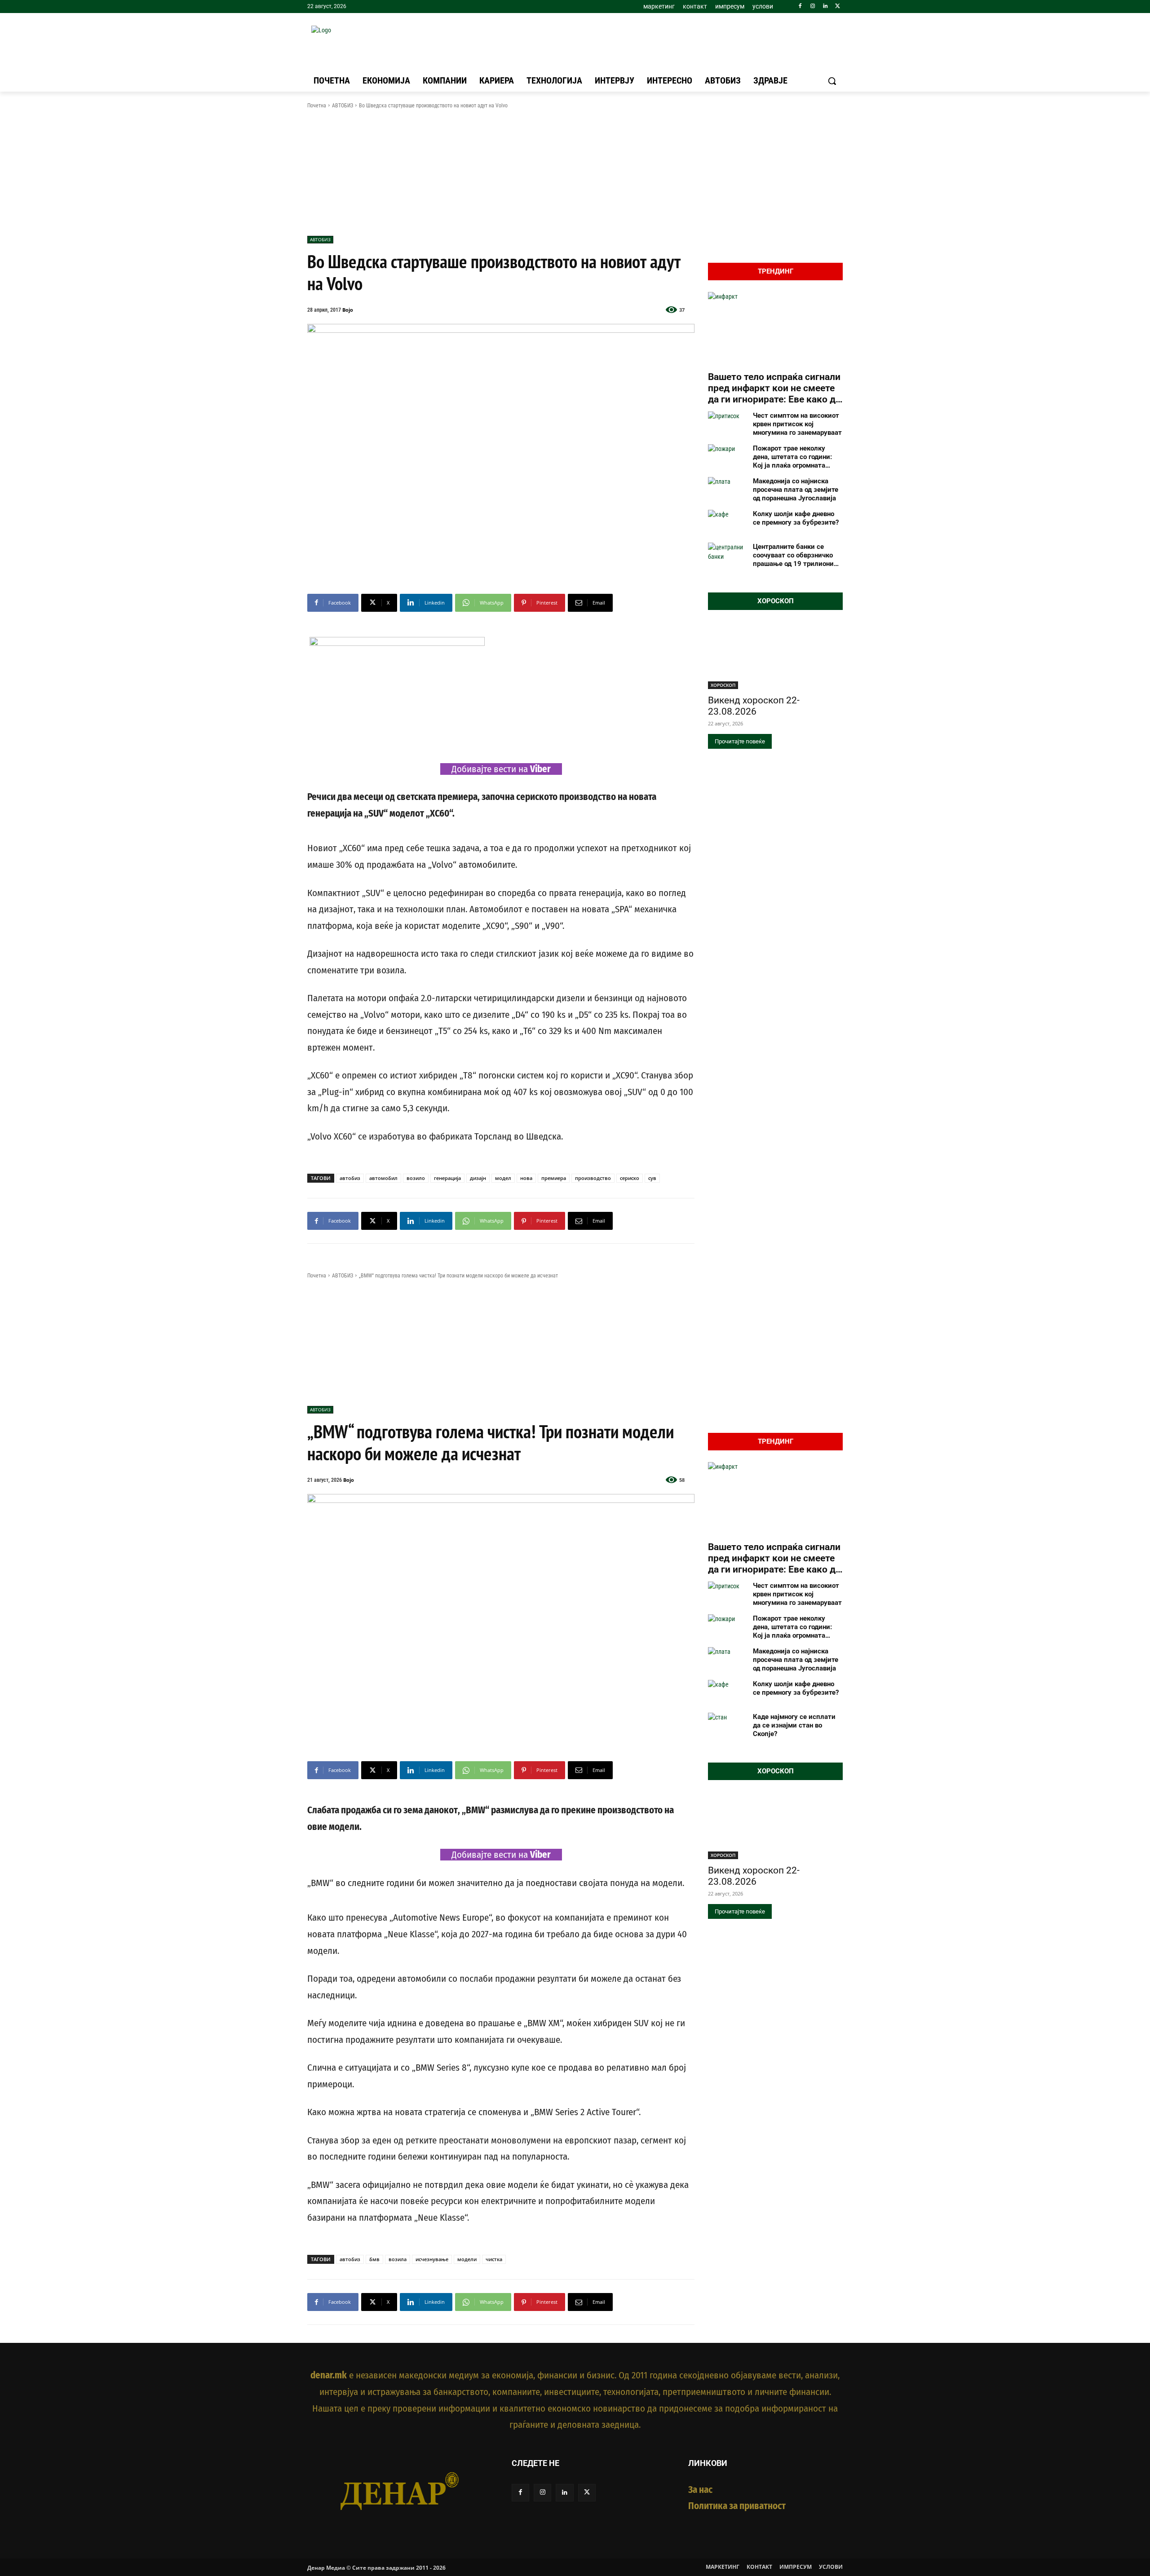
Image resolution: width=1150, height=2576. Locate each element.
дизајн (478, 1178)
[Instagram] (813, 7)
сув (652, 1178)
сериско (630, 1178)
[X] (838, 7)
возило (416, 1178)
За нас (700, 2490)
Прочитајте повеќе (740, 741)
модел (503, 1178)
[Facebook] (800, 7)
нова (526, 1178)
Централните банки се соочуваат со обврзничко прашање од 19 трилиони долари (793, 555)
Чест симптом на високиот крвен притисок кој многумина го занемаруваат (797, 424)
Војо (348, 310)
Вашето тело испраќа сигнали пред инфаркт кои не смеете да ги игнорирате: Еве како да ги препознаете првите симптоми (774, 389)
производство (593, 1178)
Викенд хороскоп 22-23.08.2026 (754, 706)
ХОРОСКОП (723, 685)
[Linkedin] (825, 7)
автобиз (350, 1178)
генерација (447, 1178)
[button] (832, 81)
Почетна (317, 106)
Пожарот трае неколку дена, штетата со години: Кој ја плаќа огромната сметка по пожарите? (792, 457)
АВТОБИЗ (343, 106)
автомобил (383, 1178)
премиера (554, 1178)
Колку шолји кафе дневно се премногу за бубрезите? (796, 518)
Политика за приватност (737, 2506)
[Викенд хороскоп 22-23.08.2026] (775, 655)
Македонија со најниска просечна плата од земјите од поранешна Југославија (796, 490)
